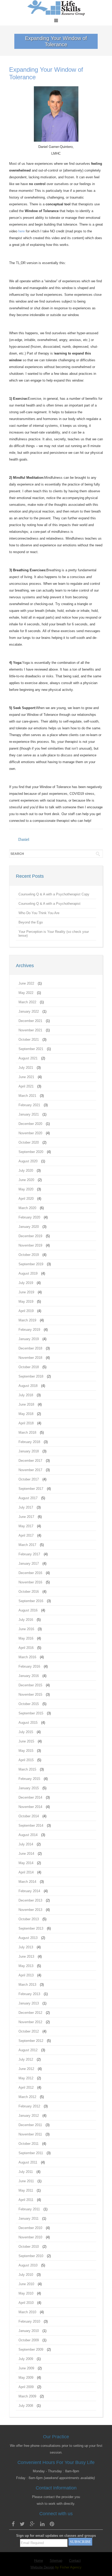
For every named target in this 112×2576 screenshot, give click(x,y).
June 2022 (26, 983)
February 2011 (29, 2209)
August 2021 (28, 1058)
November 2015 (30, 1695)
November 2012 (30, 2022)
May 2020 (26, 1189)
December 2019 (30, 1236)
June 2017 (26, 1517)
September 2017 (31, 1489)
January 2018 (29, 1451)
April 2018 (26, 1423)
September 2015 (31, 1713)
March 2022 (27, 1002)
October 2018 (29, 1367)
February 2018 (29, 1442)
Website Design (42, 2567)
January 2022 (29, 1011)
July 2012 (26, 2059)
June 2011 (26, 2181)
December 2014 (30, 1797)
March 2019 (27, 1320)
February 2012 (29, 2106)
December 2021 (30, 1021)
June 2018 (26, 1404)
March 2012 (27, 2097)
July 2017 (26, 1507)
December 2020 (30, 1124)
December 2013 (30, 1900)
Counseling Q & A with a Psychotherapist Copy (54, 894)
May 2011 (26, 2190)
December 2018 (30, 1348)
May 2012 (26, 2078)
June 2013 (26, 1956)
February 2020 (29, 1217)
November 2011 (30, 2134)
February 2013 (29, 1994)
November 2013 (30, 1910)
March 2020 (27, 1208)
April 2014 (26, 1872)
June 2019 (26, 1292)
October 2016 (29, 1592)
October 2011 (29, 2144)
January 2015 (29, 1788)
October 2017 (29, 1479)
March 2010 (27, 2312)
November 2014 (30, 1807)
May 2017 (26, 1526)
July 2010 (26, 2275)
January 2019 (29, 1339)
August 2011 (28, 2162)
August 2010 (28, 2265)
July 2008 (26, 2406)
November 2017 (30, 1470)
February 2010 (29, 2321)
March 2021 (27, 1096)
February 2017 (29, 1554)
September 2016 (31, 1601)
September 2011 (31, 2153)
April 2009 (26, 2387)
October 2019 (29, 1255)
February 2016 (29, 1666)
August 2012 (28, 2050)
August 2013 (28, 1938)
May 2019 (26, 1302)
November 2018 (30, 1358)
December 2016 (30, 1573)
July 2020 (26, 1171)
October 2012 (29, 2031)
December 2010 (30, 2228)
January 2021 (29, 1114)
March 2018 (27, 1433)
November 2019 (30, 1245)
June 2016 (26, 1629)
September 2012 (31, 2041)
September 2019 (31, 1264)
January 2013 (29, 2003)
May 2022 (26, 993)
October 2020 (29, 1142)
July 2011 (26, 2172)
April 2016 (26, 1648)
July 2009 (26, 2359)
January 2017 (29, 1564)
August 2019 (28, 1273)
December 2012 (30, 2013)
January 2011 (29, 2218)
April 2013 (26, 1975)
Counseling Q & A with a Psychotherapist (49, 904)
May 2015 (26, 1751)
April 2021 (26, 1086)
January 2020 (29, 1227)
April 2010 (26, 2303)
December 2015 (30, 1685)
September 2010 (31, 2256)
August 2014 (28, 1835)
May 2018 (26, 1414)
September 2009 (31, 2349)
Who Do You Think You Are (39, 913)
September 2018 (31, 1376)
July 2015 (26, 1732)
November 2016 (30, 1582)
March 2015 (27, 1769)
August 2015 (28, 1723)
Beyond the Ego (31, 922)
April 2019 (26, 1311)
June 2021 (26, 1077)
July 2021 (26, 1068)
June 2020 (26, 1180)
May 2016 (26, 1638)
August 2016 (28, 1610)
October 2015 (29, 1704)
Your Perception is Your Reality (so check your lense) (54, 934)
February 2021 (29, 1105)
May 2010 (26, 2293)
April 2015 (26, 1760)
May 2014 (26, 1863)
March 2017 (27, 1545)
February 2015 (29, 1779)
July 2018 (26, 1395)
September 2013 (31, 1928)
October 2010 (29, 2247)
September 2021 (31, 1049)
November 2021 (30, 1030)
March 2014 (27, 1882)
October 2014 (29, 1816)
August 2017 (28, 1498)
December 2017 (30, 1461)
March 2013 (27, 1985)
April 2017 (26, 1535)
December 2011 (30, 2125)
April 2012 (26, 2087)
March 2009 (27, 2396)
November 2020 (30, 1133)
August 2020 (28, 1161)
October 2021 (29, 1040)
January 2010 (29, 2331)
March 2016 (27, 1657)
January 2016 (29, 1676)
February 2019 (29, 1330)
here (21, 231)
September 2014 (31, 1826)
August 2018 (28, 1386)
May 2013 (26, 1966)
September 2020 (31, 1152)
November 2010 (30, 2237)
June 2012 (26, 2069)
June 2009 (26, 2368)
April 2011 (26, 2200)
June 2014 (26, 1854)
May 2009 (26, 2378)
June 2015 (26, 1741)
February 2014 (29, 1891)
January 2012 (29, 2116)
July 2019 (26, 1283)
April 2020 (26, 1199)
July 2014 (26, 1844)
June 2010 (26, 2284)
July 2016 (26, 1620)
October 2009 (29, 2340)
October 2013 (29, 1919)
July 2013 (26, 1947)
